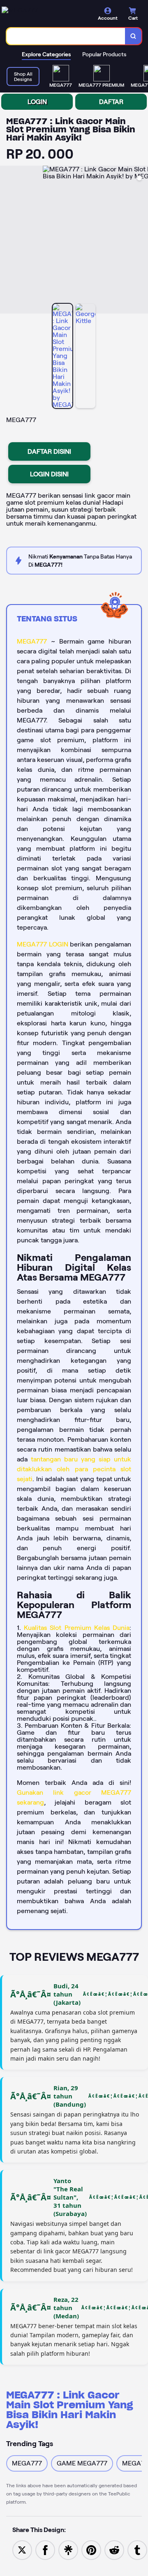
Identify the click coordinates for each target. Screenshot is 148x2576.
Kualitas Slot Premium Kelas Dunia (77, 1628)
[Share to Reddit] (114, 2549)
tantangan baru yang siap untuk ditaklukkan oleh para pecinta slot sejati (74, 1469)
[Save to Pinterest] (91, 2549)
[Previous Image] (7, 241)
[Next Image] (141, 241)
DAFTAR (111, 102)
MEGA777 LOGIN (43, 944)
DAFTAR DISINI (49, 451)
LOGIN (37, 102)
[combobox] (66, 36)
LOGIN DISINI (49, 474)
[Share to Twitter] (22, 2549)
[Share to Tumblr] (137, 2549)
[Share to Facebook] (45, 2549)
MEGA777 (32, 641)
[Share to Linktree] (68, 2549)
